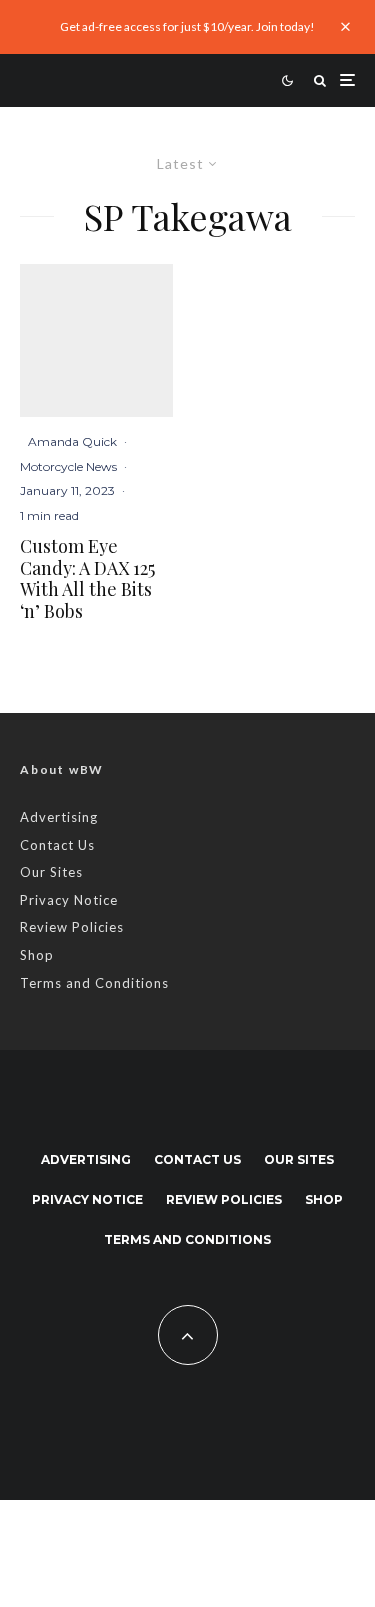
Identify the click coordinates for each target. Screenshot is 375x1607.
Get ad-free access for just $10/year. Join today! (187, 26)
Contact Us (57, 845)
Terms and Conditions (94, 983)
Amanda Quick (72, 441)
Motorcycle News (68, 466)
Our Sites (51, 872)
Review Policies (72, 927)
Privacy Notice (69, 900)
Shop (37, 955)
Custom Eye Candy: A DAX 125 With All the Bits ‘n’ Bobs (87, 579)
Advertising (59, 817)
